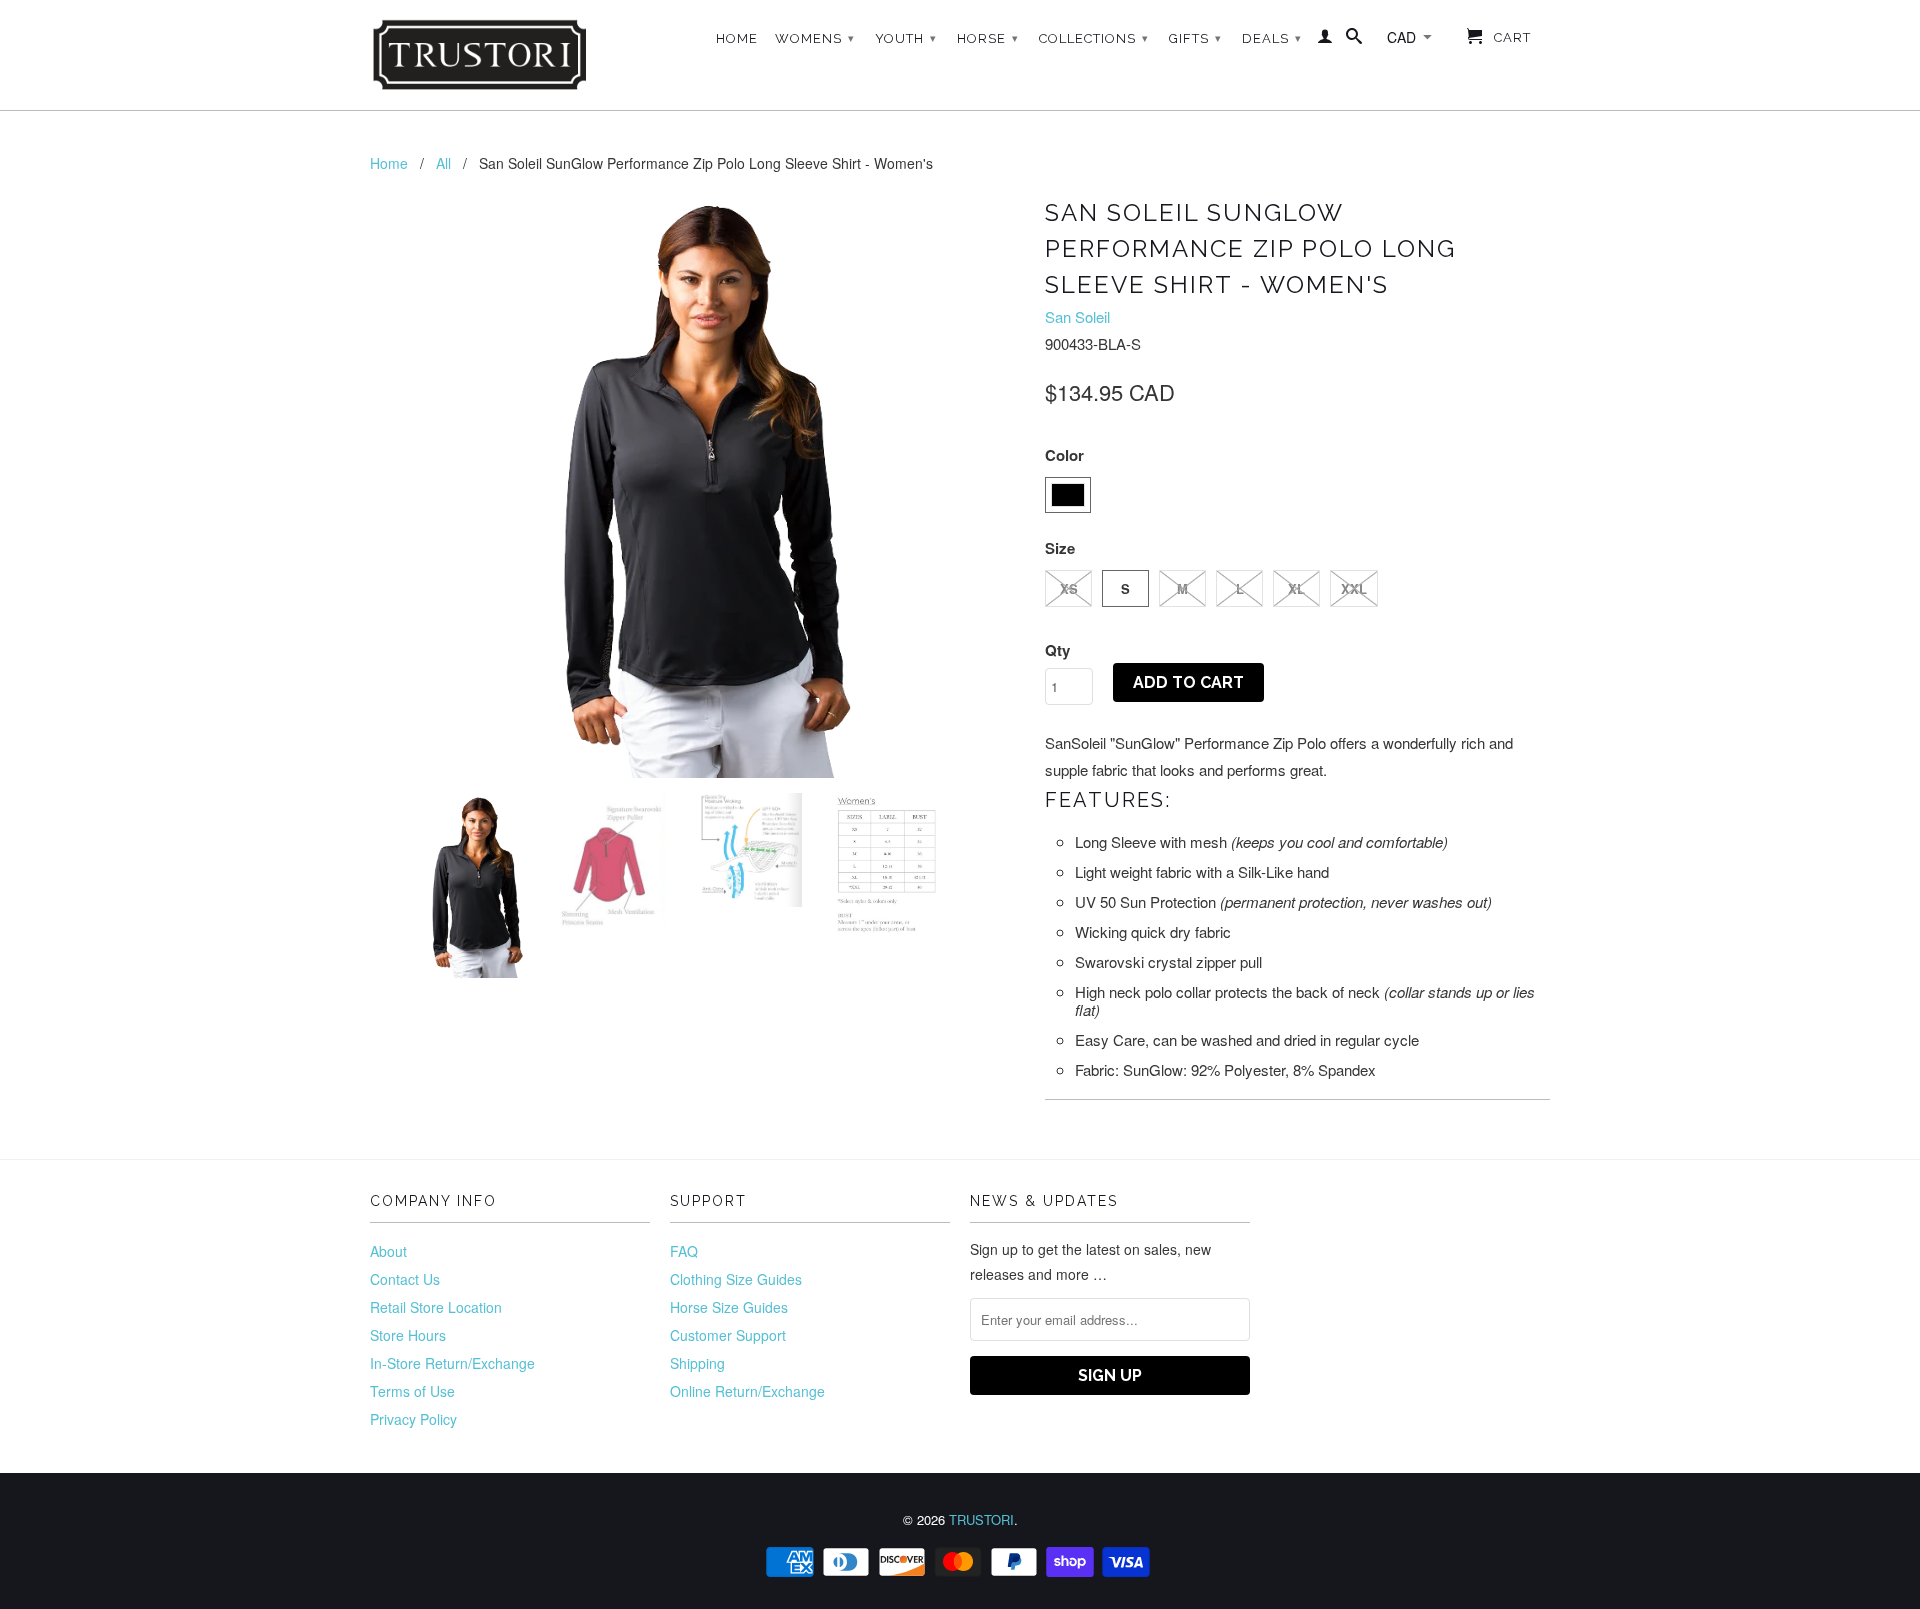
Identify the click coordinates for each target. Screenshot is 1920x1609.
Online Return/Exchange (747, 1391)
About (388, 1251)
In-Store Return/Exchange (452, 1363)
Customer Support (728, 1335)
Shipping (697, 1363)
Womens (815, 38)
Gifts (1195, 38)
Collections (1094, 38)
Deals (1272, 38)
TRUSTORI (981, 1519)
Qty (1057, 650)
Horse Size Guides (729, 1307)
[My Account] (1325, 40)
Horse (988, 38)
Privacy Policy (413, 1419)
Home (737, 38)
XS (1069, 588)
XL (1296, 588)
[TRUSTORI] (480, 55)
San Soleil (1077, 316)
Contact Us (405, 1279)
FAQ (684, 1251)
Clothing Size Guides (736, 1279)
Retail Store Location (436, 1307)
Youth (906, 38)
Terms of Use (412, 1391)
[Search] (1354, 40)
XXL (1354, 588)
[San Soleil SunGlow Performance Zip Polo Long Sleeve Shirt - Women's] (697, 484)
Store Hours (408, 1335)
